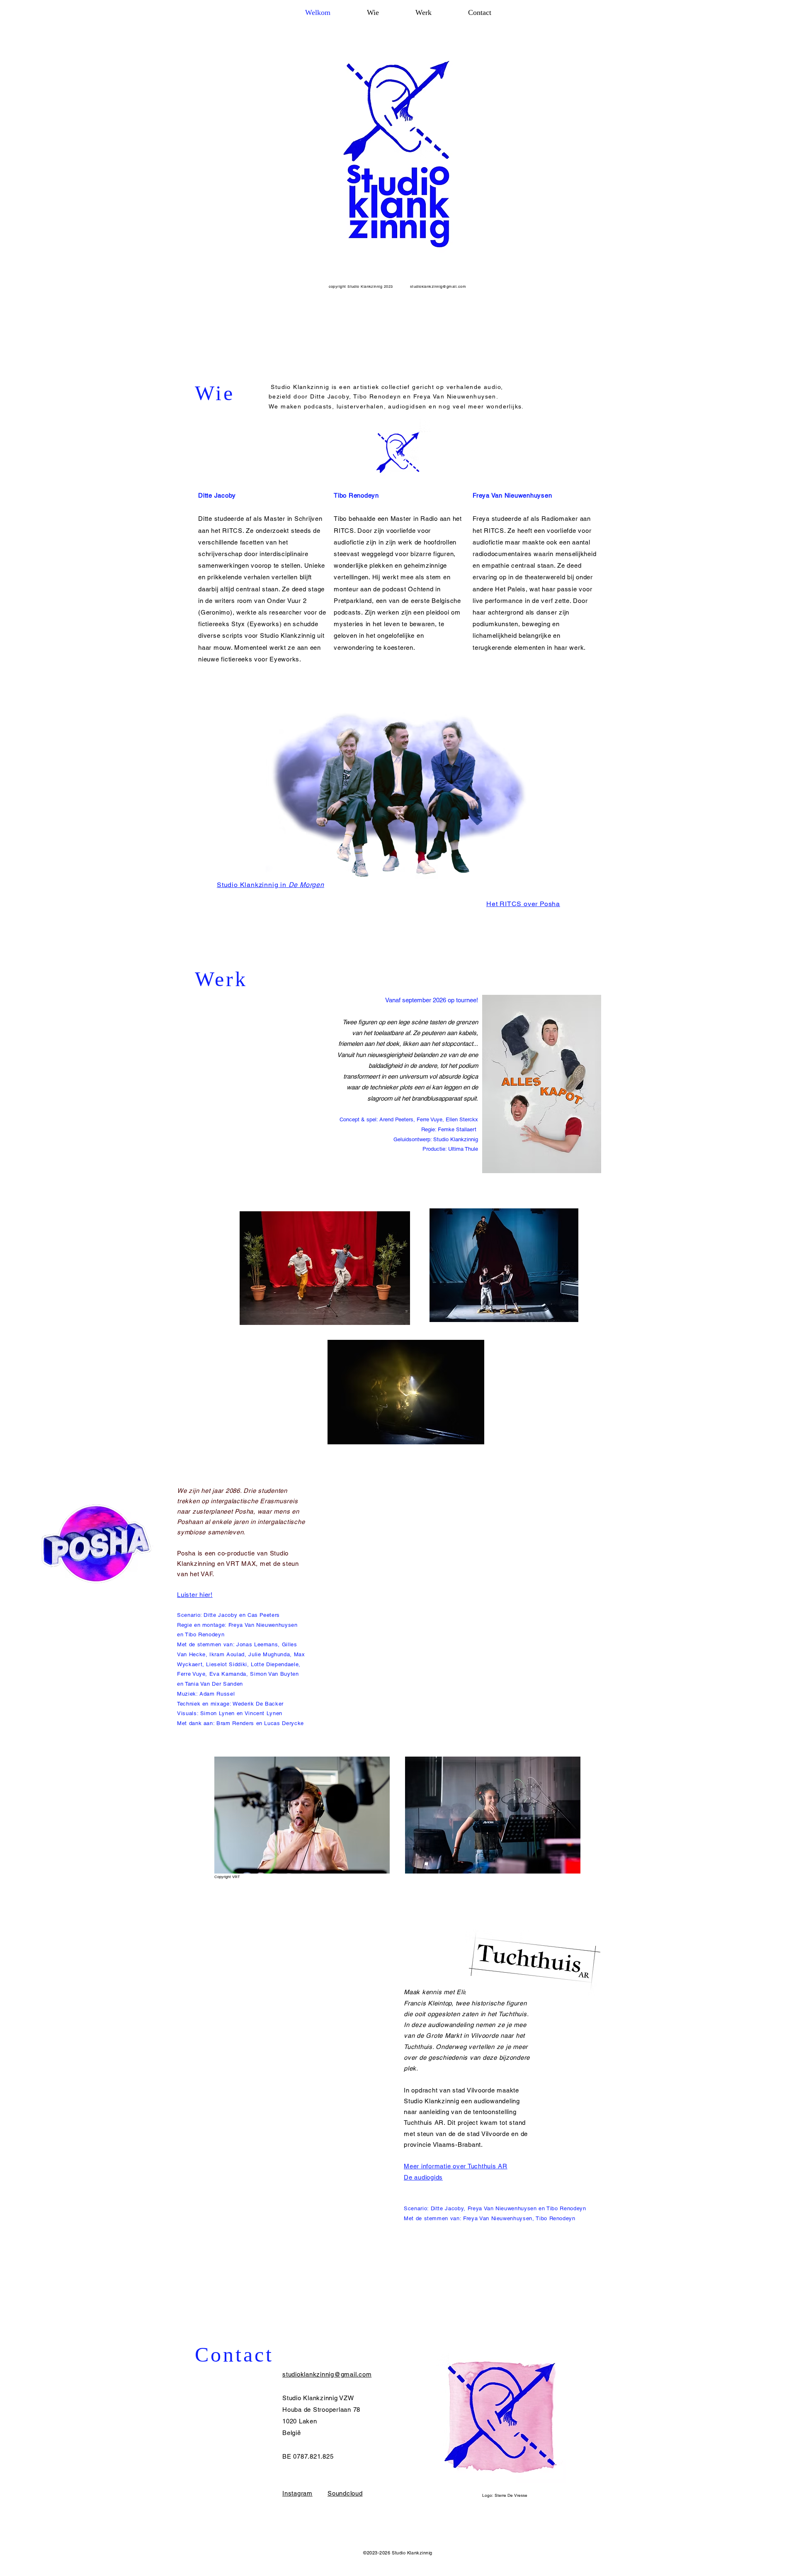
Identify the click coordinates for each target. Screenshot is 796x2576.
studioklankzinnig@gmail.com (438, 287)
